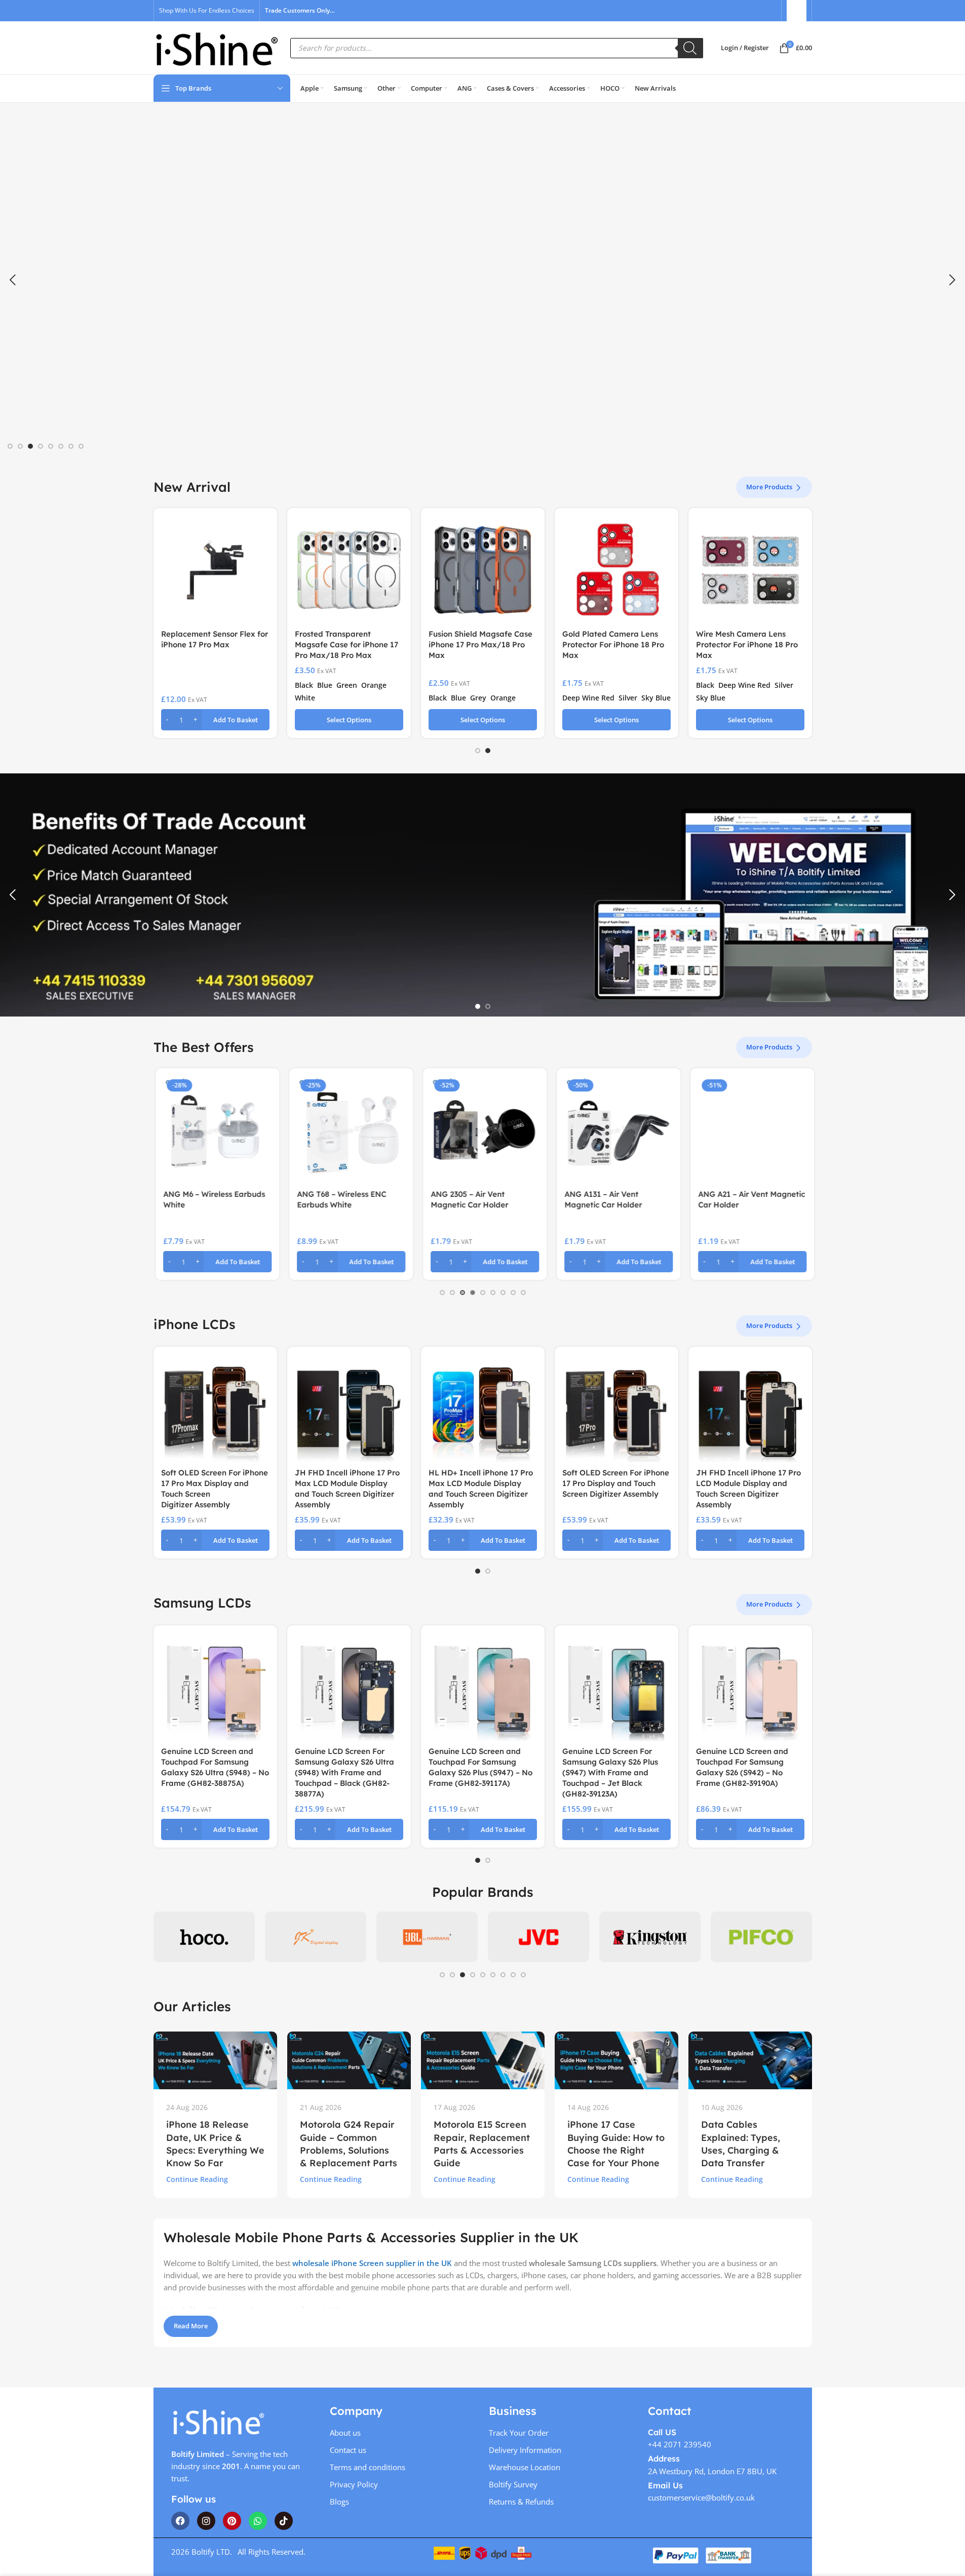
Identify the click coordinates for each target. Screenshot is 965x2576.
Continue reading (197, 2179)
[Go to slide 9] (523, 1293)
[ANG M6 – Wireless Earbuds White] (215, 1130)
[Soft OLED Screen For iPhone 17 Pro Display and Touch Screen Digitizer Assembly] (616, 1409)
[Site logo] (217, 47)
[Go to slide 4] (41, 446)
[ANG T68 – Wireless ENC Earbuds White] (349, 1130)
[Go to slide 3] (30, 446)
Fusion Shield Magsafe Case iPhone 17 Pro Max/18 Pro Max (480, 645)
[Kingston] (538, 1937)
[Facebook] (180, 2521)
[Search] (690, 48)
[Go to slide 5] (51, 446)
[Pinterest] (232, 2521)
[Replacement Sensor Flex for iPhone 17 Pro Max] (215, 570)
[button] (13, 280)
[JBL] (316, 1937)
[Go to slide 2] (20, 446)
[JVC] (427, 1937)
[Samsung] (761, 1937)
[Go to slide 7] (71, 446)
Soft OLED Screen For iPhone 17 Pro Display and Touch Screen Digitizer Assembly (616, 1483)
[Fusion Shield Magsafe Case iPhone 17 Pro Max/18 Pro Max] (483, 570)
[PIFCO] (650, 1937)
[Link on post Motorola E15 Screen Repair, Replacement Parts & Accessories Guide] (483, 2060)
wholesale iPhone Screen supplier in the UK (372, 2263)
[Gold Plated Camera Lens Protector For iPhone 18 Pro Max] (616, 570)
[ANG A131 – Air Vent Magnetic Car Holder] (616, 1130)
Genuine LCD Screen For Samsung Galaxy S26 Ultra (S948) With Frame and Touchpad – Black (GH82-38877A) (344, 1772)
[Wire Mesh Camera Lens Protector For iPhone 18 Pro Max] (750, 570)
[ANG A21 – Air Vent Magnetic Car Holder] (750, 1130)
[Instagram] (206, 2521)
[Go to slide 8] (81, 446)
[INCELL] (204, 1937)
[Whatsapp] (258, 2521)
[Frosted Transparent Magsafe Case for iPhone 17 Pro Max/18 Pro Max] (349, 570)
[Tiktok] (284, 2521)
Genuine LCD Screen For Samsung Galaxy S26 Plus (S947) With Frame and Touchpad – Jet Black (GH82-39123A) (610, 1772)
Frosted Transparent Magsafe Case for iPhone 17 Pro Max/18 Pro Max (346, 645)
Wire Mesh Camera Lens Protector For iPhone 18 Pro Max (747, 645)
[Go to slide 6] (61, 446)
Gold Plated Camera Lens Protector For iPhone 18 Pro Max (613, 645)
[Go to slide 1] (10, 446)
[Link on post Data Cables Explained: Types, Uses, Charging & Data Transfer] (750, 2060)
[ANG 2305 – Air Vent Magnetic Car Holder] (483, 1130)
